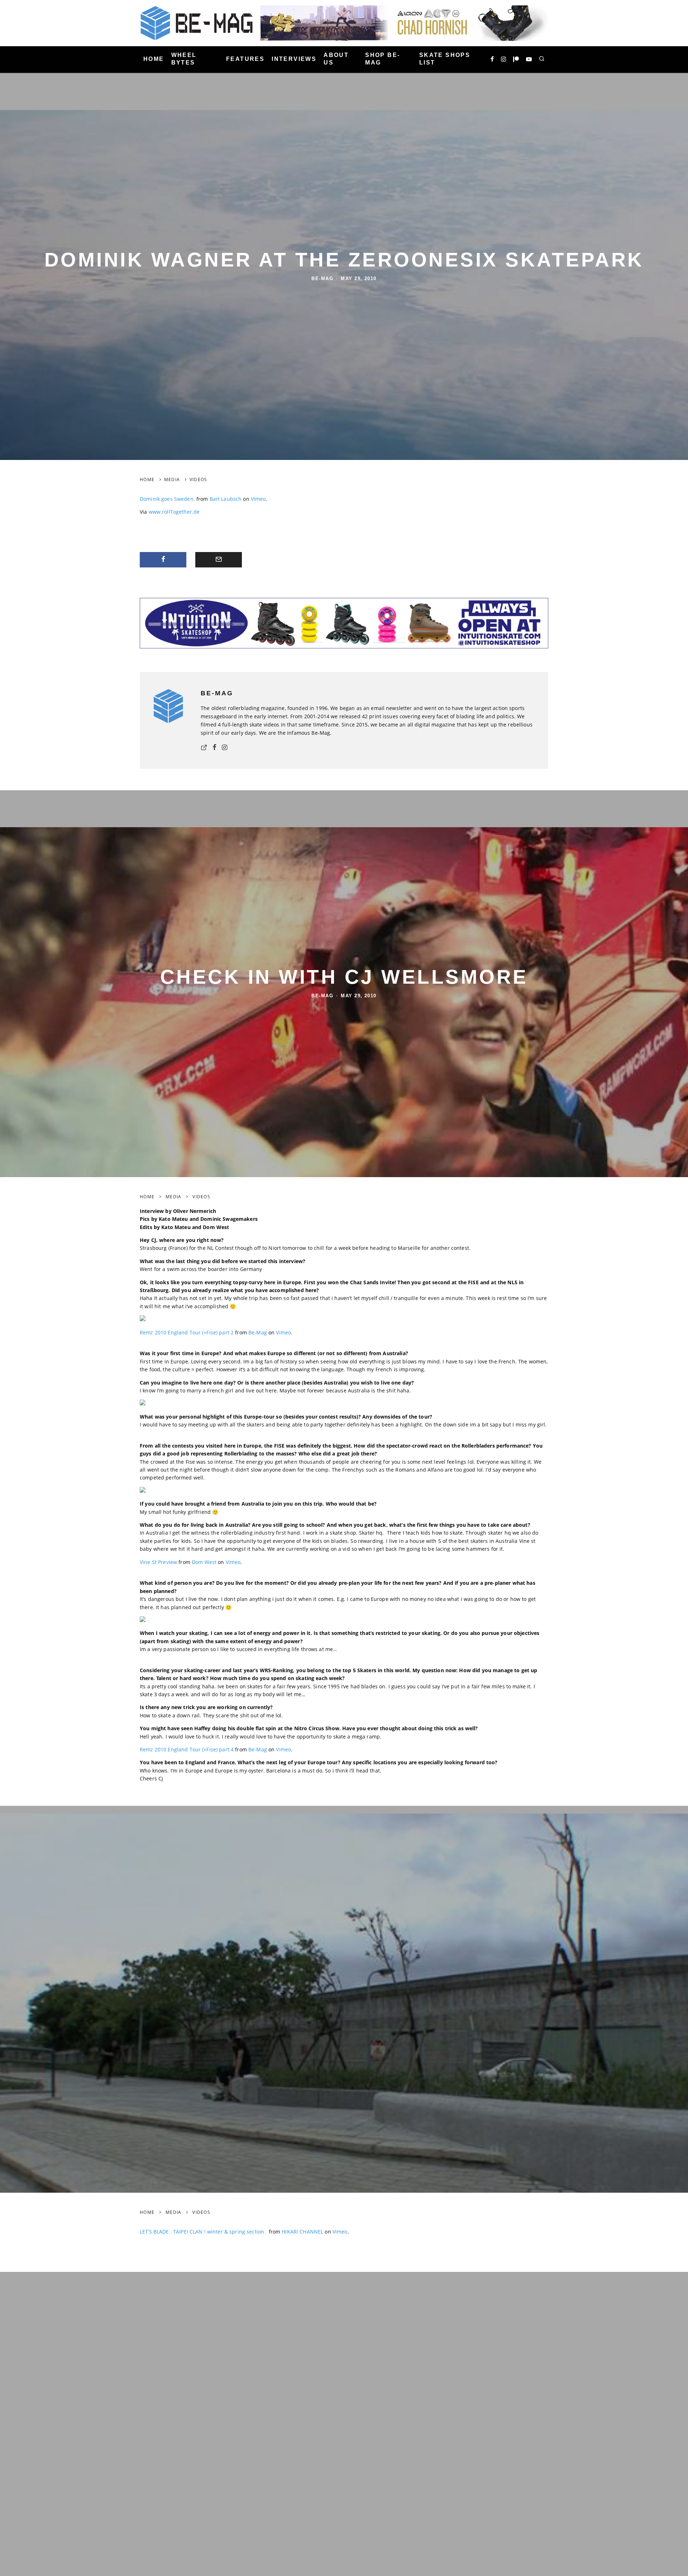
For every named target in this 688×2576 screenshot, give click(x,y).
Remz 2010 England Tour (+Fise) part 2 (187, 1332)
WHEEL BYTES (184, 59)
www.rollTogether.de (174, 512)
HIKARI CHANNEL (302, 2232)
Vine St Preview (158, 1562)
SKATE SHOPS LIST (445, 59)
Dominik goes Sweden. (167, 499)
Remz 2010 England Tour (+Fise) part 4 (187, 1749)
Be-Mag (322, 279)
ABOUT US (336, 59)
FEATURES (245, 59)
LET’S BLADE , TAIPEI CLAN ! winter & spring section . (203, 2232)
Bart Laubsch (226, 499)
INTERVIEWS (294, 59)
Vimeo (258, 499)
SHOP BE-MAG (383, 59)
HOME (154, 59)
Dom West (204, 1562)
